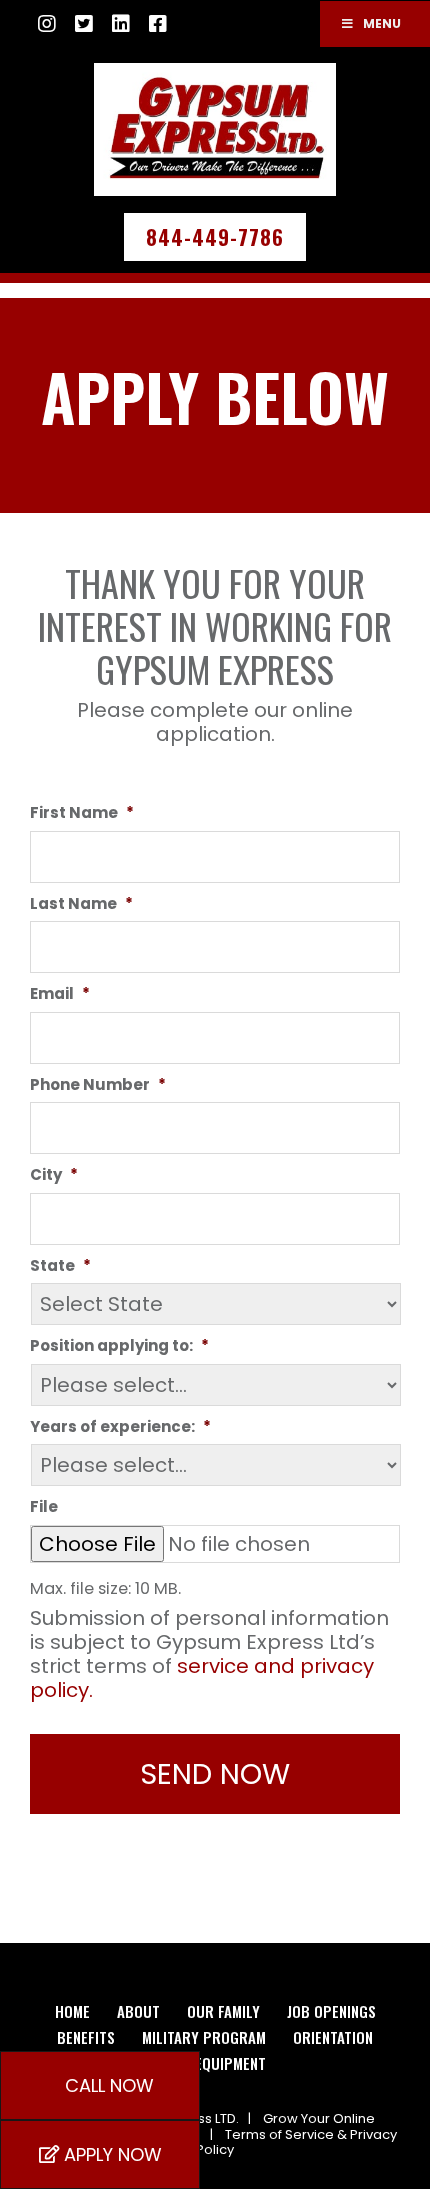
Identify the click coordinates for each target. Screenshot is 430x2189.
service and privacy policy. (202, 1678)
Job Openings (331, 2011)
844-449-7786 (215, 237)
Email (60, 994)
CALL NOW (107, 2085)
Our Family (223, 2011)
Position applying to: (119, 1346)
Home (72, 2011)
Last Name (81, 904)
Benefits (86, 2037)
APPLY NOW (110, 2154)
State (60, 1266)
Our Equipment (215, 2063)
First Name (82, 813)
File (44, 1507)
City (54, 1175)
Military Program (204, 2037)
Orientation (333, 2037)
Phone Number (98, 1085)
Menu (382, 23)
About (138, 2011)
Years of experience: (120, 1427)
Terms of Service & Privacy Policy (296, 2142)
